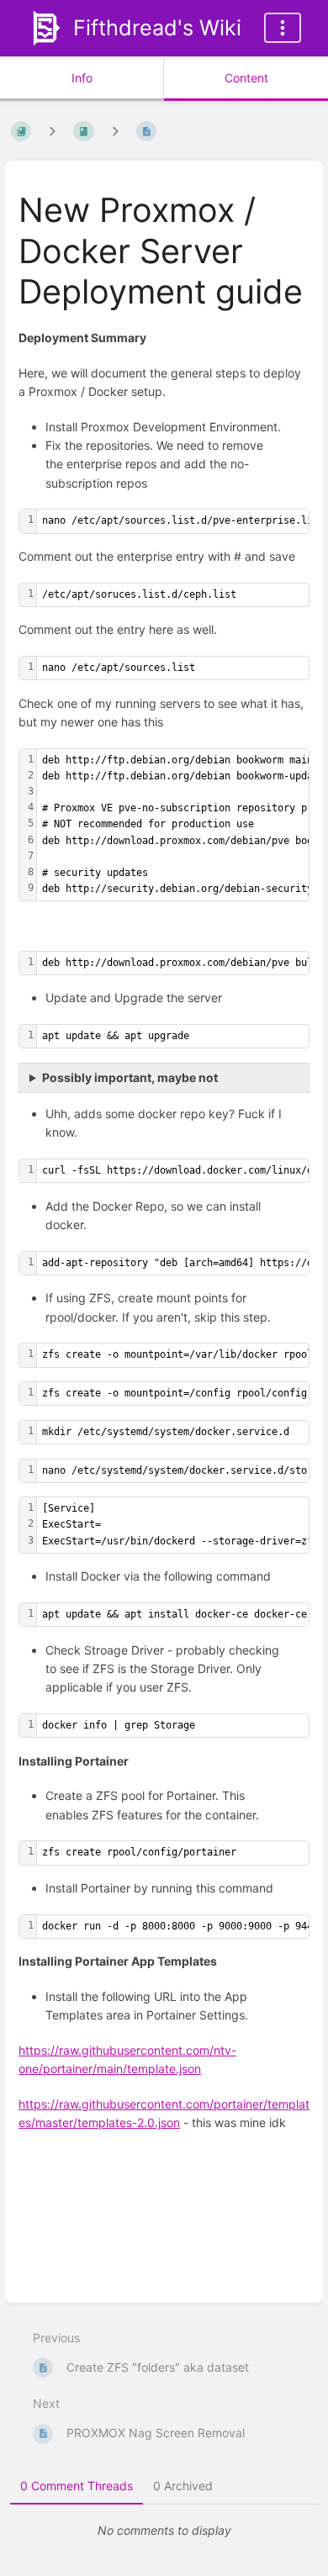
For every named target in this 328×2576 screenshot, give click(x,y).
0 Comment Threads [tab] (77, 2486)
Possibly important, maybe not (130, 1077)
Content (246, 78)
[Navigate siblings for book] (52, 131)
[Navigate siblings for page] (115, 131)
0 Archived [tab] (183, 2486)
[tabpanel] (164, 2531)
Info (82, 78)
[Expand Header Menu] (283, 28)
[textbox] (182, 521)
